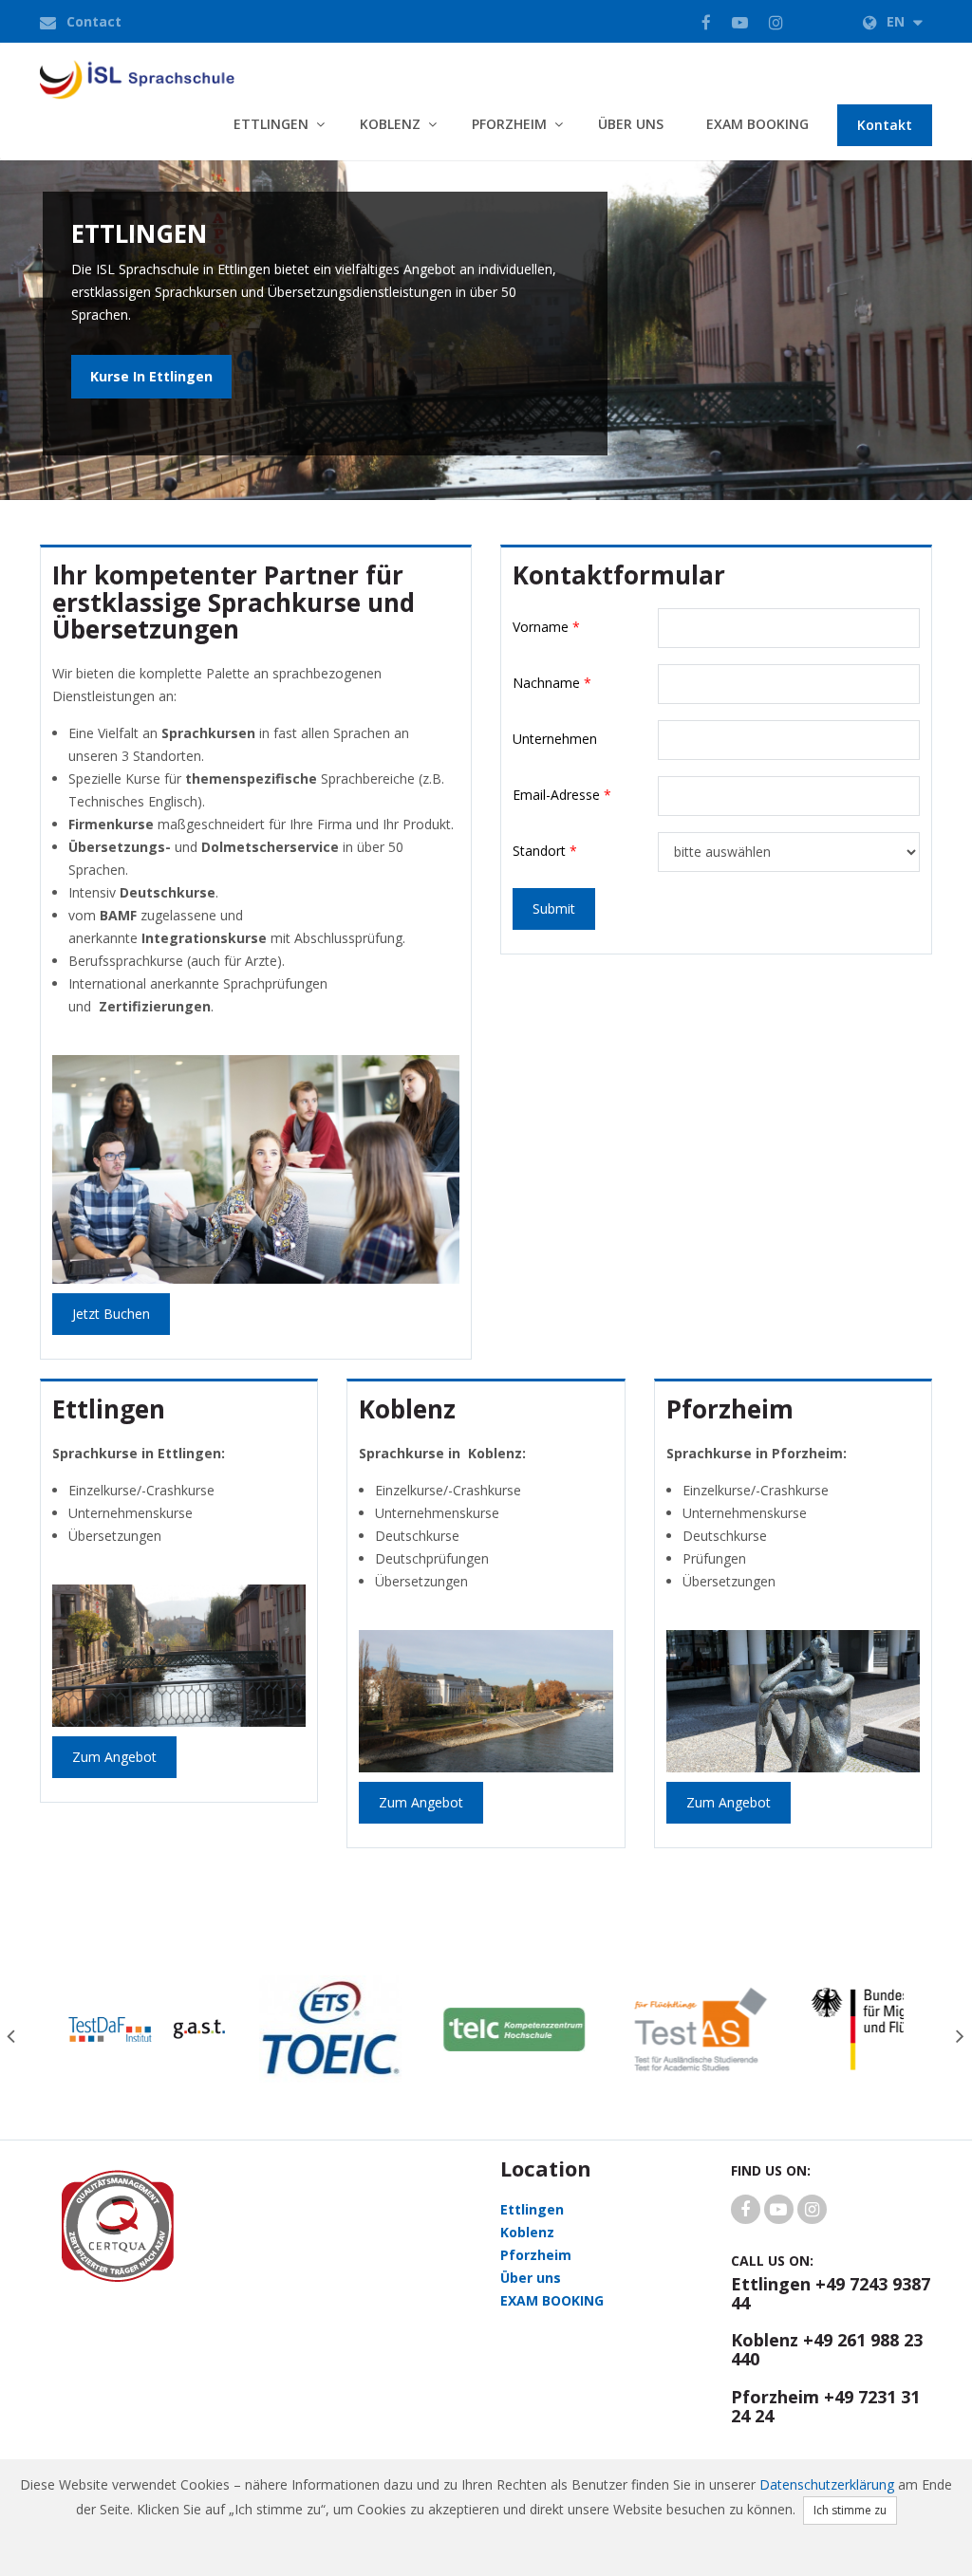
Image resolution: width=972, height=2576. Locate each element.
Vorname (546, 627)
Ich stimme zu (850, 2510)
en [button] (897, 21)
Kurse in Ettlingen (151, 376)
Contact (94, 21)
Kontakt (885, 125)
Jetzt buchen (111, 1314)
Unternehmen (555, 739)
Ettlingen (271, 124)
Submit (554, 908)
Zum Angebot (114, 1757)
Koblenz (390, 124)
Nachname (552, 683)
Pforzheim (509, 124)
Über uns (631, 124)
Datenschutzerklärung (827, 2484)
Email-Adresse (562, 795)
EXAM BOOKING (757, 124)
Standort (545, 851)
